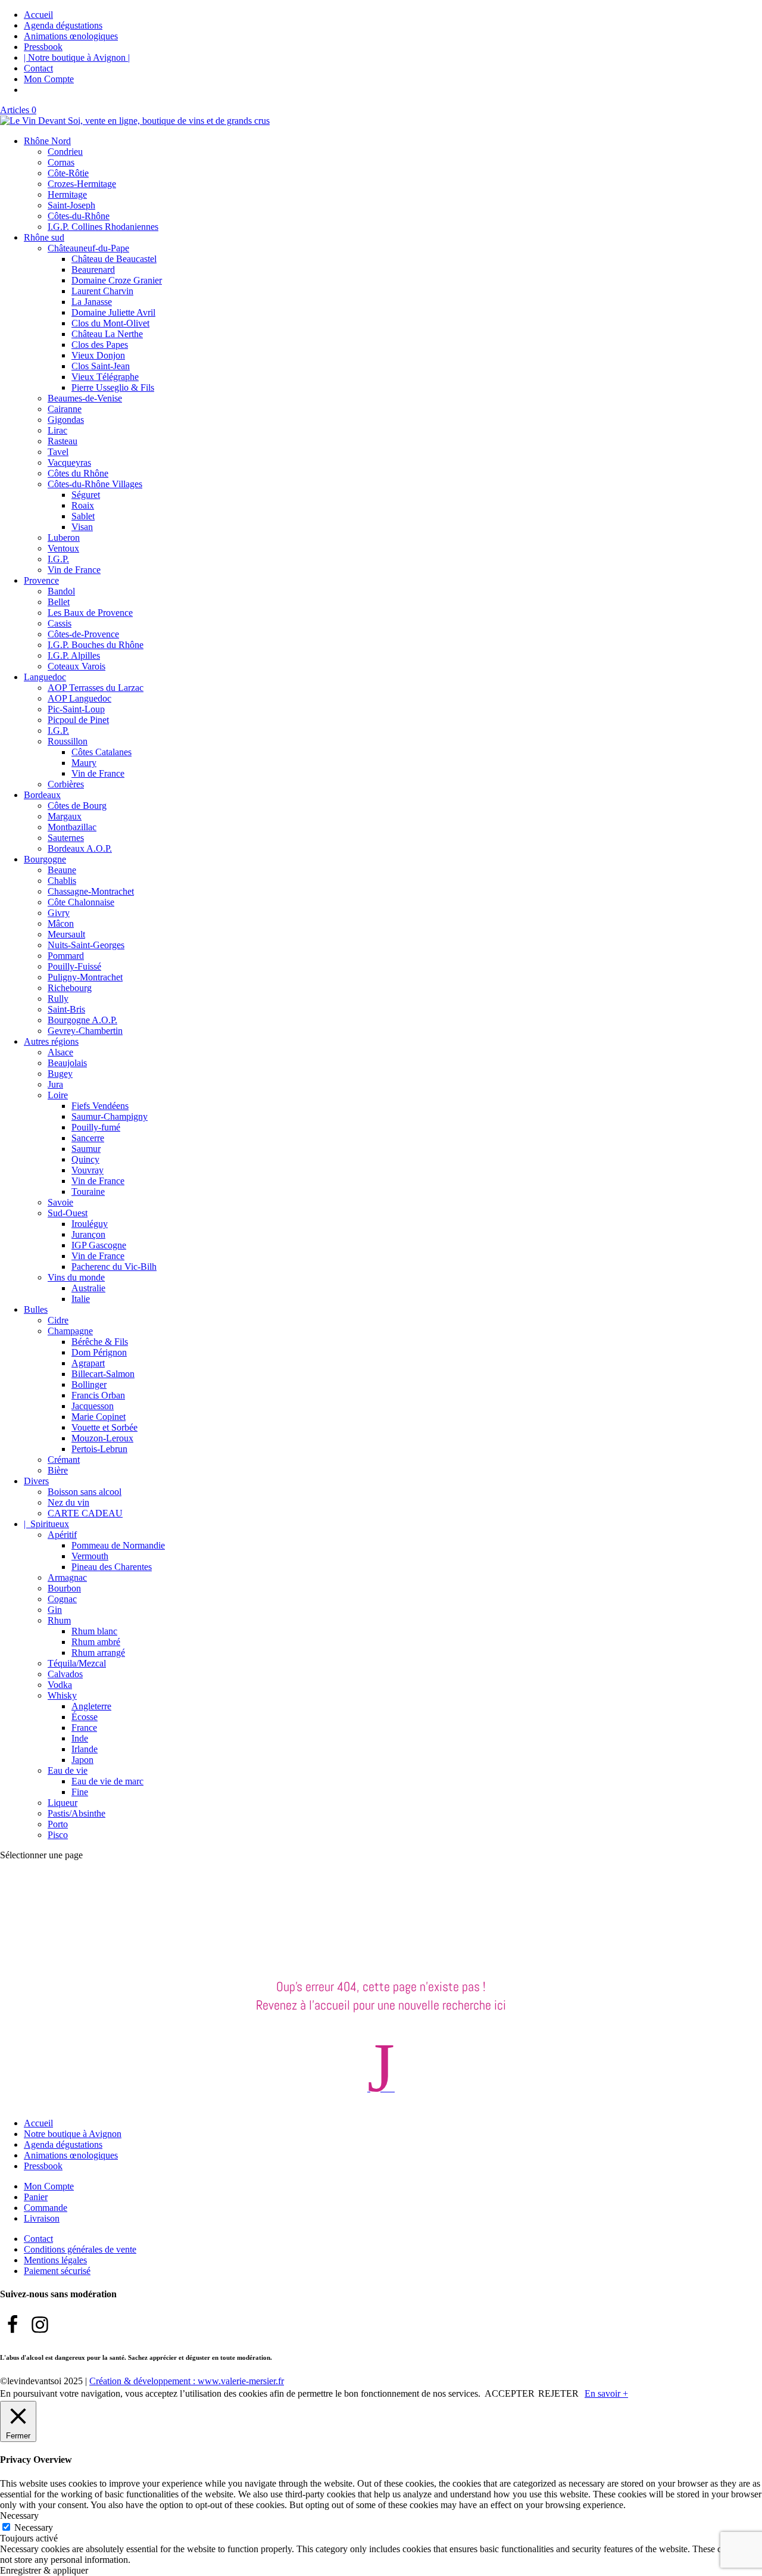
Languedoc (45, 677)
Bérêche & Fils (100, 1342)
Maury (84, 763)
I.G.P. (58, 559)
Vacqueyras (69, 462)
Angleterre (91, 1706)
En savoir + (606, 2393)
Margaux (65, 816)
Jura (55, 1084)
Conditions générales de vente (80, 2249)
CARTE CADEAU (85, 1513)
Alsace (60, 1052)
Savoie (60, 1202)
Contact (38, 68)
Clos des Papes (100, 345)
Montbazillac (72, 827)
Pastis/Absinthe (76, 1813)
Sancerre (88, 1138)
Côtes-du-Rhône (79, 216)
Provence (41, 580)
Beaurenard (93, 270)
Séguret (86, 495)
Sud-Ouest (68, 1213)
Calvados (65, 1674)
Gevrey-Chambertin (85, 1031)
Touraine (88, 1192)
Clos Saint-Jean (101, 366)
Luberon (64, 538)
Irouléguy (90, 1224)
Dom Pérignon (99, 1352)
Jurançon (88, 1234)
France (84, 1728)
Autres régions (51, 1041)
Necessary (34, 2527)
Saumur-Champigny (110, 1116)
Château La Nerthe (107, 334)
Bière (58, 1470)
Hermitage (67, 194)
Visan (82, 527)
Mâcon (61, 923)
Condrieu (65, 152)
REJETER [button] (558, 2393)
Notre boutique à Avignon (73, 2134)
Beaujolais (67, 1063)
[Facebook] (13, 2325)
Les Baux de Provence (90, 613)
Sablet (83, 516)
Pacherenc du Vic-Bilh (114, 1267)
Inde (80, 1738)
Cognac (62, 1599)
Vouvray (88, 1170)
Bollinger (89, 1384)
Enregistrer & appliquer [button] (44, 2570)
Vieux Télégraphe (105, 377)
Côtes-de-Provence (83, 634)
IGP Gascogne (99, 1245)
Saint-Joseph (71, 205)
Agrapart (88, 1363)
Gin (55, 1610)
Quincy (85, 1159)
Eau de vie (68, 1770)
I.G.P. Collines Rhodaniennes (103, 227)
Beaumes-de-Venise (85, 398)
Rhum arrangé (98, 1653)
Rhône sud (44, 237)
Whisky (62, 1695)
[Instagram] (40, 2325)
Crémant (64, 1460)
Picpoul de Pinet (78, 720)
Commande (46, 2208)
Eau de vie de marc (107, 1781)
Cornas (61, 162)
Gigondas (66, 420)
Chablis (62, 881)
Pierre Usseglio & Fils (113, 387)
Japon (82, 1760)
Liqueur (63, 1803)
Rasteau (63, 441)
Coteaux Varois (76, 666)
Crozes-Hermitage (82, 184)
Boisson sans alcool (85, 1492)
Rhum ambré (96, 1642)
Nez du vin (68, 1502)
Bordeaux (42, 795)
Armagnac (67, 1577)
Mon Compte (49, 79)
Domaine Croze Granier (117, 280)
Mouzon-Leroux (102, 1438)
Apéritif (62, 1535)
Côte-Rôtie (68, 173)
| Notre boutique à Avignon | (77, 57)
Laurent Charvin (102, 291)
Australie (88, 1288)
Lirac (57, 430)
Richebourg (70, 988)
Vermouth (90, 1556)
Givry (59, 913)
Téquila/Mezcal (77, 1663)
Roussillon (68, 741)
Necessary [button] (19, 2516)
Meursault (66, 934)
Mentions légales (55, 2260)
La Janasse (92, 302)
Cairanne (65, 409)
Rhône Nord (47, 141)
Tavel (58, 452)
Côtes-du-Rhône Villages (95, 484)
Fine (80, 1792)
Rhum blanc (94, 1631)
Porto (58, 1824)
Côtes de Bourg (77, 806)
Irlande (85, 1749)
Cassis (60, 623)
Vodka (60, 1685)
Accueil (38, 15)
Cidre (58, 1320)
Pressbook (43, 47)
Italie (81, 1299)
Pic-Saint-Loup (76, 709)
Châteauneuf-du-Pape (88, 248)
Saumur (86, 1149)
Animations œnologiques (71, 36)
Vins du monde (76, 1277)
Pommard (66, 956)
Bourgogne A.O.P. (82, 1020)
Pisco (58, 1835)
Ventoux (63, 548)
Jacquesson (93, 1406)
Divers (36, 1481)
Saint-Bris (66, 1009)
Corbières (66, 784)
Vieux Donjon (98, 355)
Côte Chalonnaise (81, 902)
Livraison (42, 2218)
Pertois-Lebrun (99, 1449)
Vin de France (74, 570)
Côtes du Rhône (78, 473)
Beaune (62, 870)
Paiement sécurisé (57, 2271)
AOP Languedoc (79, 698)
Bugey (60, 1074)
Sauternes (66, 838)
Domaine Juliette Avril (113, 312)
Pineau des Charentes (112, 1567)
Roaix (83, 505)
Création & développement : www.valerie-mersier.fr (187, 2381)
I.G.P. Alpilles (74, 655)
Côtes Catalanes (102, 752)
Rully (58, 999)
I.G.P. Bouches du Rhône (96, 645)
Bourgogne (45, 859)
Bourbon (64, 1588)
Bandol (61, 591)
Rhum (59, 1620)
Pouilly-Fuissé (74, 966)
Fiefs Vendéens (100, 1106)
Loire (58, 1095)
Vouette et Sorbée (104, 1427)
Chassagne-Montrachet (91, 891)
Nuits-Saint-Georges (86, 945)
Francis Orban (98, 1395)
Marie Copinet (99, 1417)
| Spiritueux (46, 1524)
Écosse (85, 1717)
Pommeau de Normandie (118, 1545)
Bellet (59, 602)
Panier (36, 2197)
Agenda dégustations (63, 25)
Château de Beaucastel (114, 259)
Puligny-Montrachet (85, 977)
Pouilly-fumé (96, 1127)
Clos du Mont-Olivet (110, 323)
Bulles (36, 1309)
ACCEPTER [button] (510, 2393)
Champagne (70, 1331)
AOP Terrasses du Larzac (96, 688)
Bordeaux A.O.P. (80, 848)
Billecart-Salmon (103, 1374)
